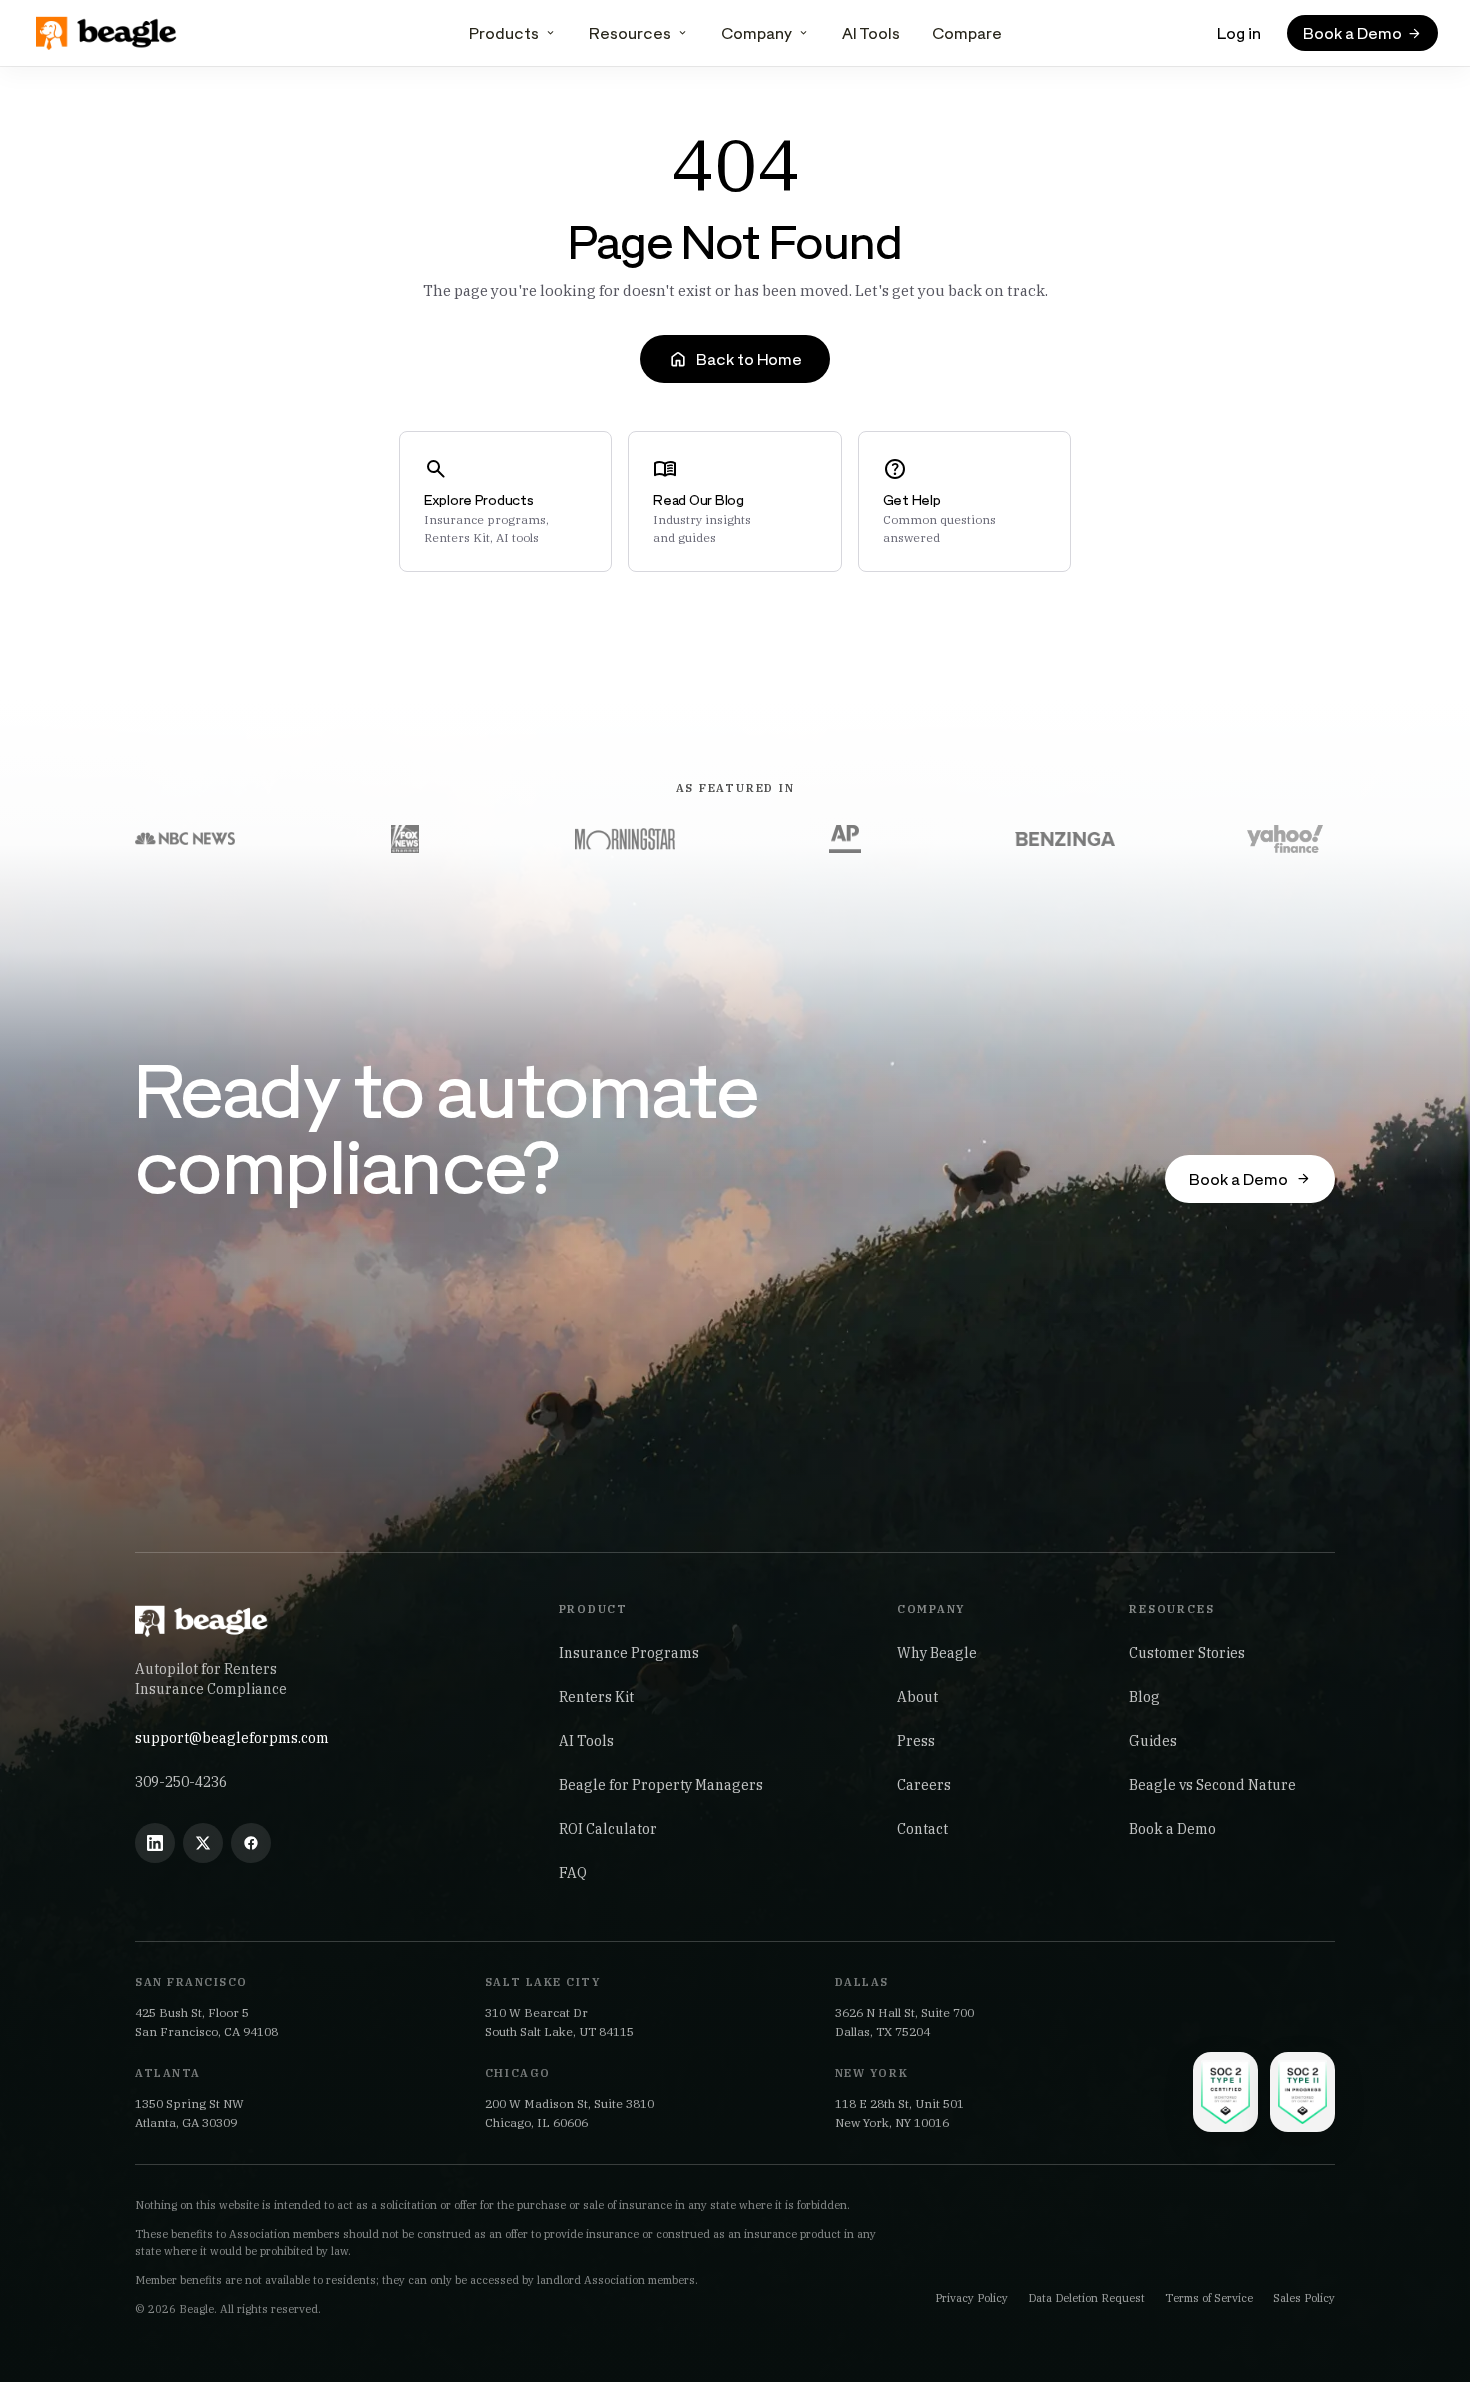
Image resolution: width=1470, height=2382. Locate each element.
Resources (630, 32)
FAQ (573, 1873)
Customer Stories (1187, 1653)
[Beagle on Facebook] (251, 1843)
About (917, 1697)
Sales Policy (1304, 2298)
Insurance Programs (629, 1653)
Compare (967, 32)
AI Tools (871, 32)
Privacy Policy (971, 2298)
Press (916, 1741)
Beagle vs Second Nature (1212, 1785)
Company (756, 32)
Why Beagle (937, 1653)
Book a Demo (1172, 1829)
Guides (1153, 1741)
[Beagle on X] (203, 1843)
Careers (924, 1785)
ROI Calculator (608, 1829)
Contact (922, 1829)
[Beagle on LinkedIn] (155, 1843)
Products (504, 32)
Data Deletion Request (1086, 2298)
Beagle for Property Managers (661, 1785)
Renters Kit (596, 1697)
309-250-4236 (181, 1782)
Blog (1144, 1697)
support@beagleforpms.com (232, 1738)
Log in (1239, 32)
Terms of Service (1209, 2298)
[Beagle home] (108, 33)
